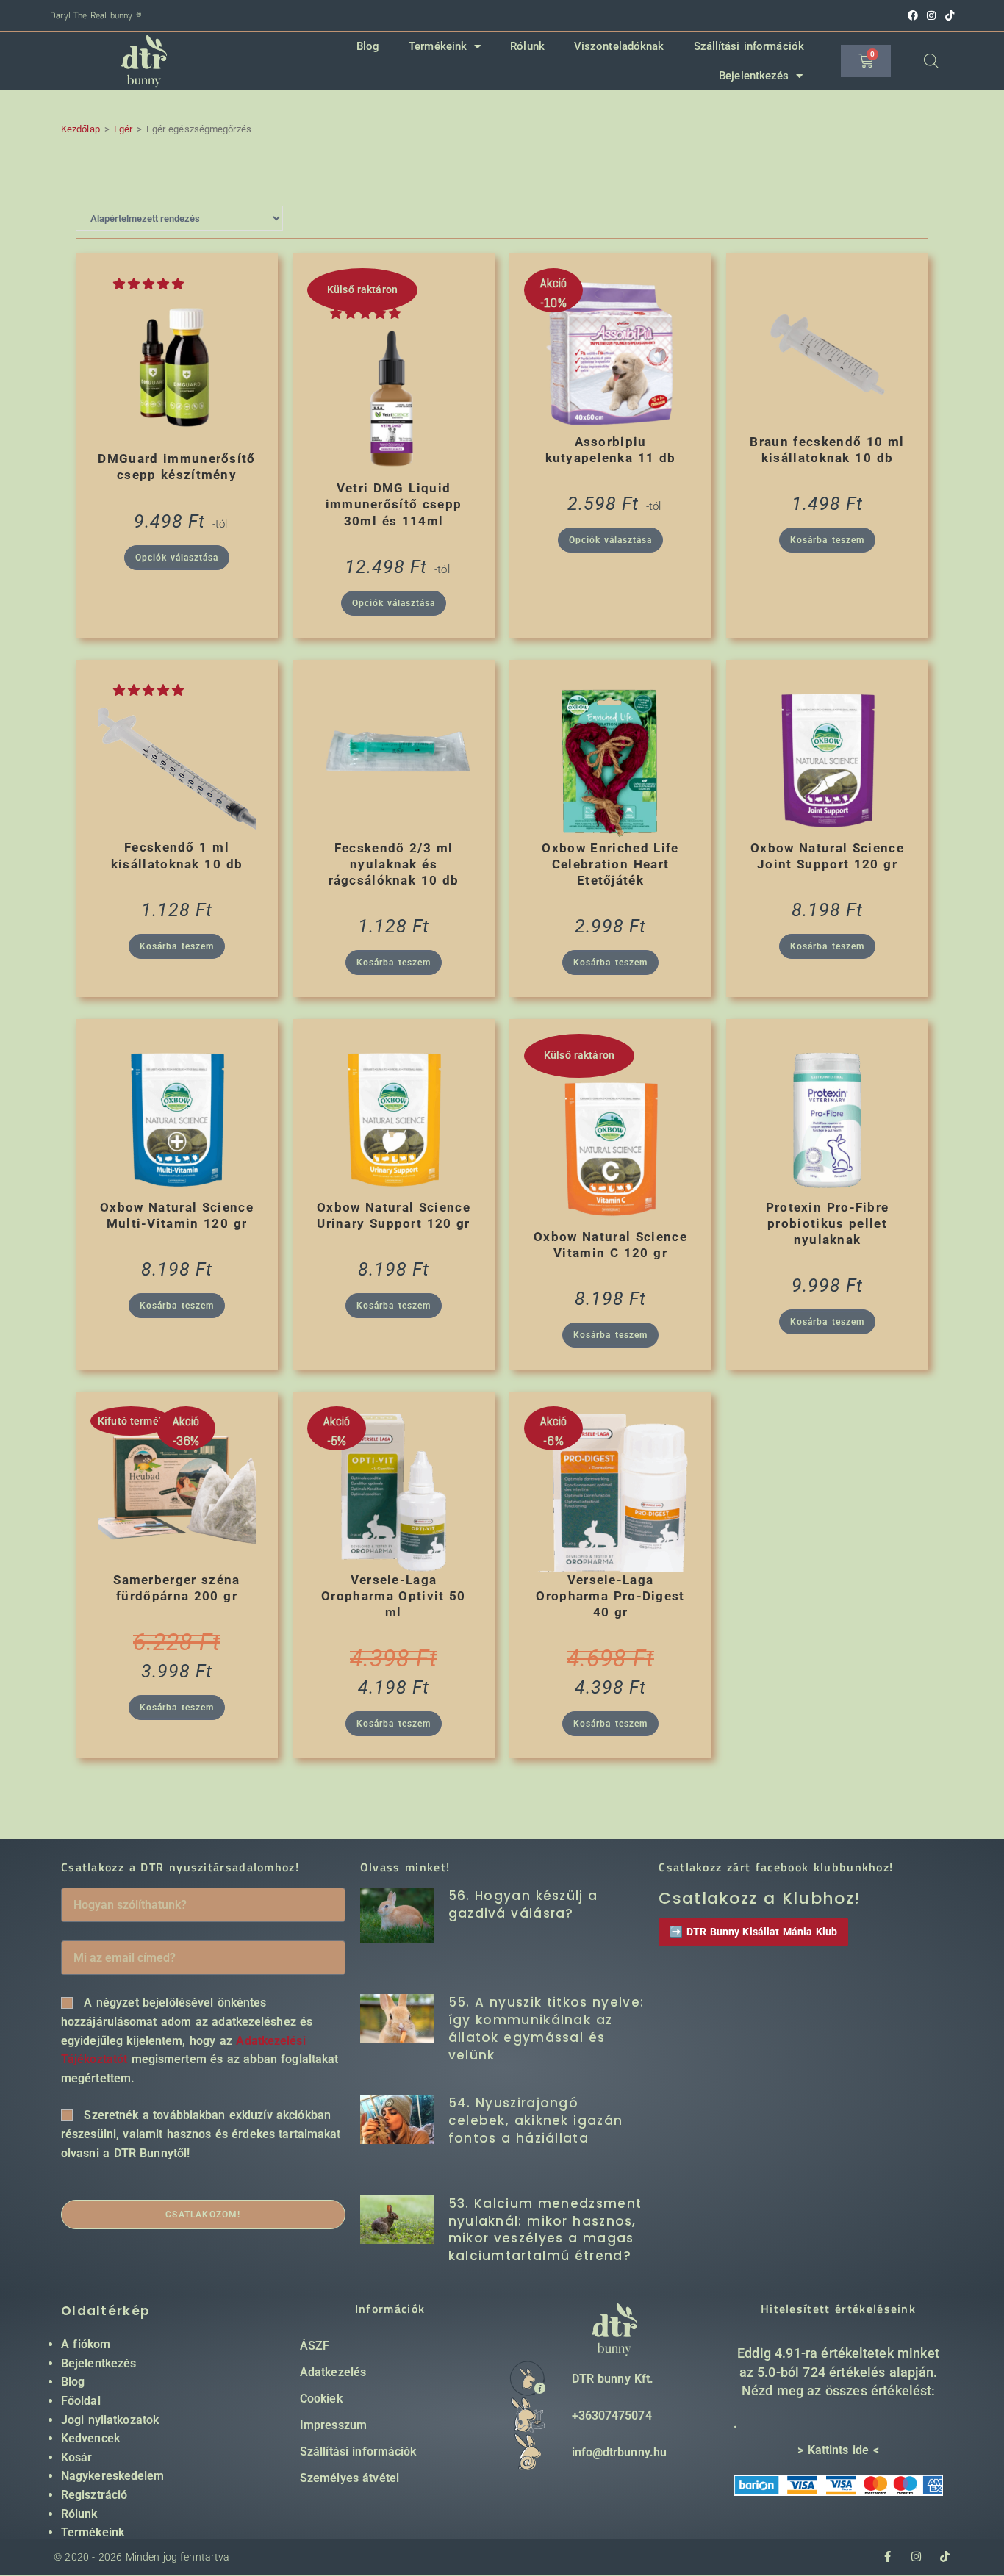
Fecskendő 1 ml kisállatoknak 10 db (177, 855)
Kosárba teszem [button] (827, 540)
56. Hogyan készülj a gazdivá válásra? (523, 1904)
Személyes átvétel (349, 2478)
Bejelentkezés (754, 76)
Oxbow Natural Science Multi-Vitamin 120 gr (177, 1215)
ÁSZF (315, 2346)
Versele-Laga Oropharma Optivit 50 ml (394, 1596)
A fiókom (86, 2344)
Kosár (77, 2457)
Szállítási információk (749, 46)
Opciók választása (177, 558)
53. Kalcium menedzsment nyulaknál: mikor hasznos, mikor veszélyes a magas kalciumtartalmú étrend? (545, 2230)
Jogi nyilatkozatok (110, 2420)
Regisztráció (94, 2495)
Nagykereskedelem (113, 2476)
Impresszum (333, 2425)
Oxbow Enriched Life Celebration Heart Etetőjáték (610, 864)
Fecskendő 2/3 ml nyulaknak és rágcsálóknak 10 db (394, 864)
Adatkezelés (333, 2372)
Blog (368, 46)
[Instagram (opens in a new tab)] (931, 15)
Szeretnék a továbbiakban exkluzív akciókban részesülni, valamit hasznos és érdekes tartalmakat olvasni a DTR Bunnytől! (201, 2134)
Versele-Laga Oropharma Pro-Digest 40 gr (610, 1596)
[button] (151, 284)
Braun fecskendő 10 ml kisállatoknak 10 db (827, 450)
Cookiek (321, 2399)
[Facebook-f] (888, 2557)
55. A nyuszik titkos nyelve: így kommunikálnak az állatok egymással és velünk (546, 2028)
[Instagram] (916, 2557)
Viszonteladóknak (619, 46)
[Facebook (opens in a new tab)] (913, 15)
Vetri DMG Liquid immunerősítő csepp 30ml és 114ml (394, 504)
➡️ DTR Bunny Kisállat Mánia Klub (753, 1932)
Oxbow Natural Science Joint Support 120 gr (827, 856)
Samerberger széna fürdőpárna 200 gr (176, 1588)
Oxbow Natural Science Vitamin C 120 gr (610, 1245)
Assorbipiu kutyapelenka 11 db (611, 450)
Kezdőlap (80, 129)
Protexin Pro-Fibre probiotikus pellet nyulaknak (828, 1223)
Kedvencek (90, 2438)
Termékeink (438, 46)
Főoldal (81, 2401)
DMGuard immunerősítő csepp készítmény (176, 467)
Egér (123, 129)
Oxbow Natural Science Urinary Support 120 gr (394, 1215)
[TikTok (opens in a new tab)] (947, 15)
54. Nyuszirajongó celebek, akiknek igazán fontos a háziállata (536, 2120)
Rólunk (527, 46)
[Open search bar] (931, 61)
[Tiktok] (945, 2557)
